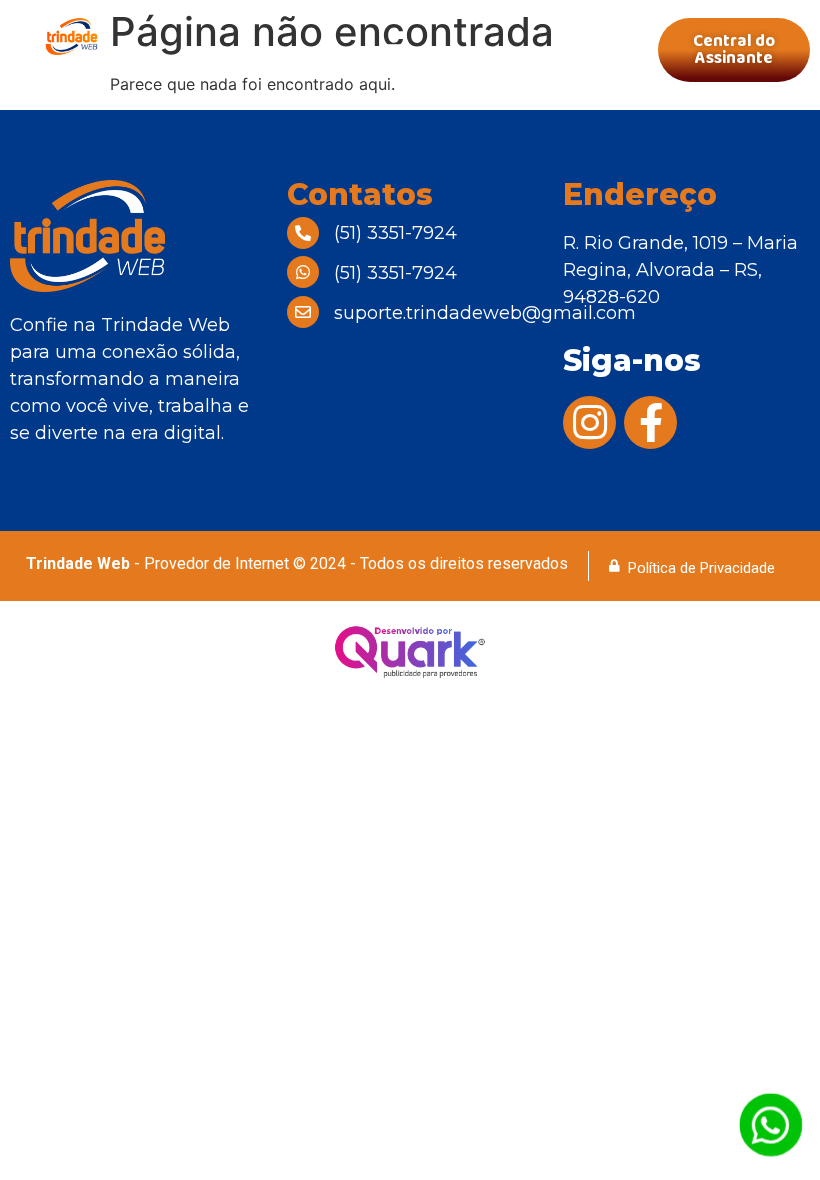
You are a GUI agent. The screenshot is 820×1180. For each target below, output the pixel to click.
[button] (395, 50)
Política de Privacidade (701, 568)
